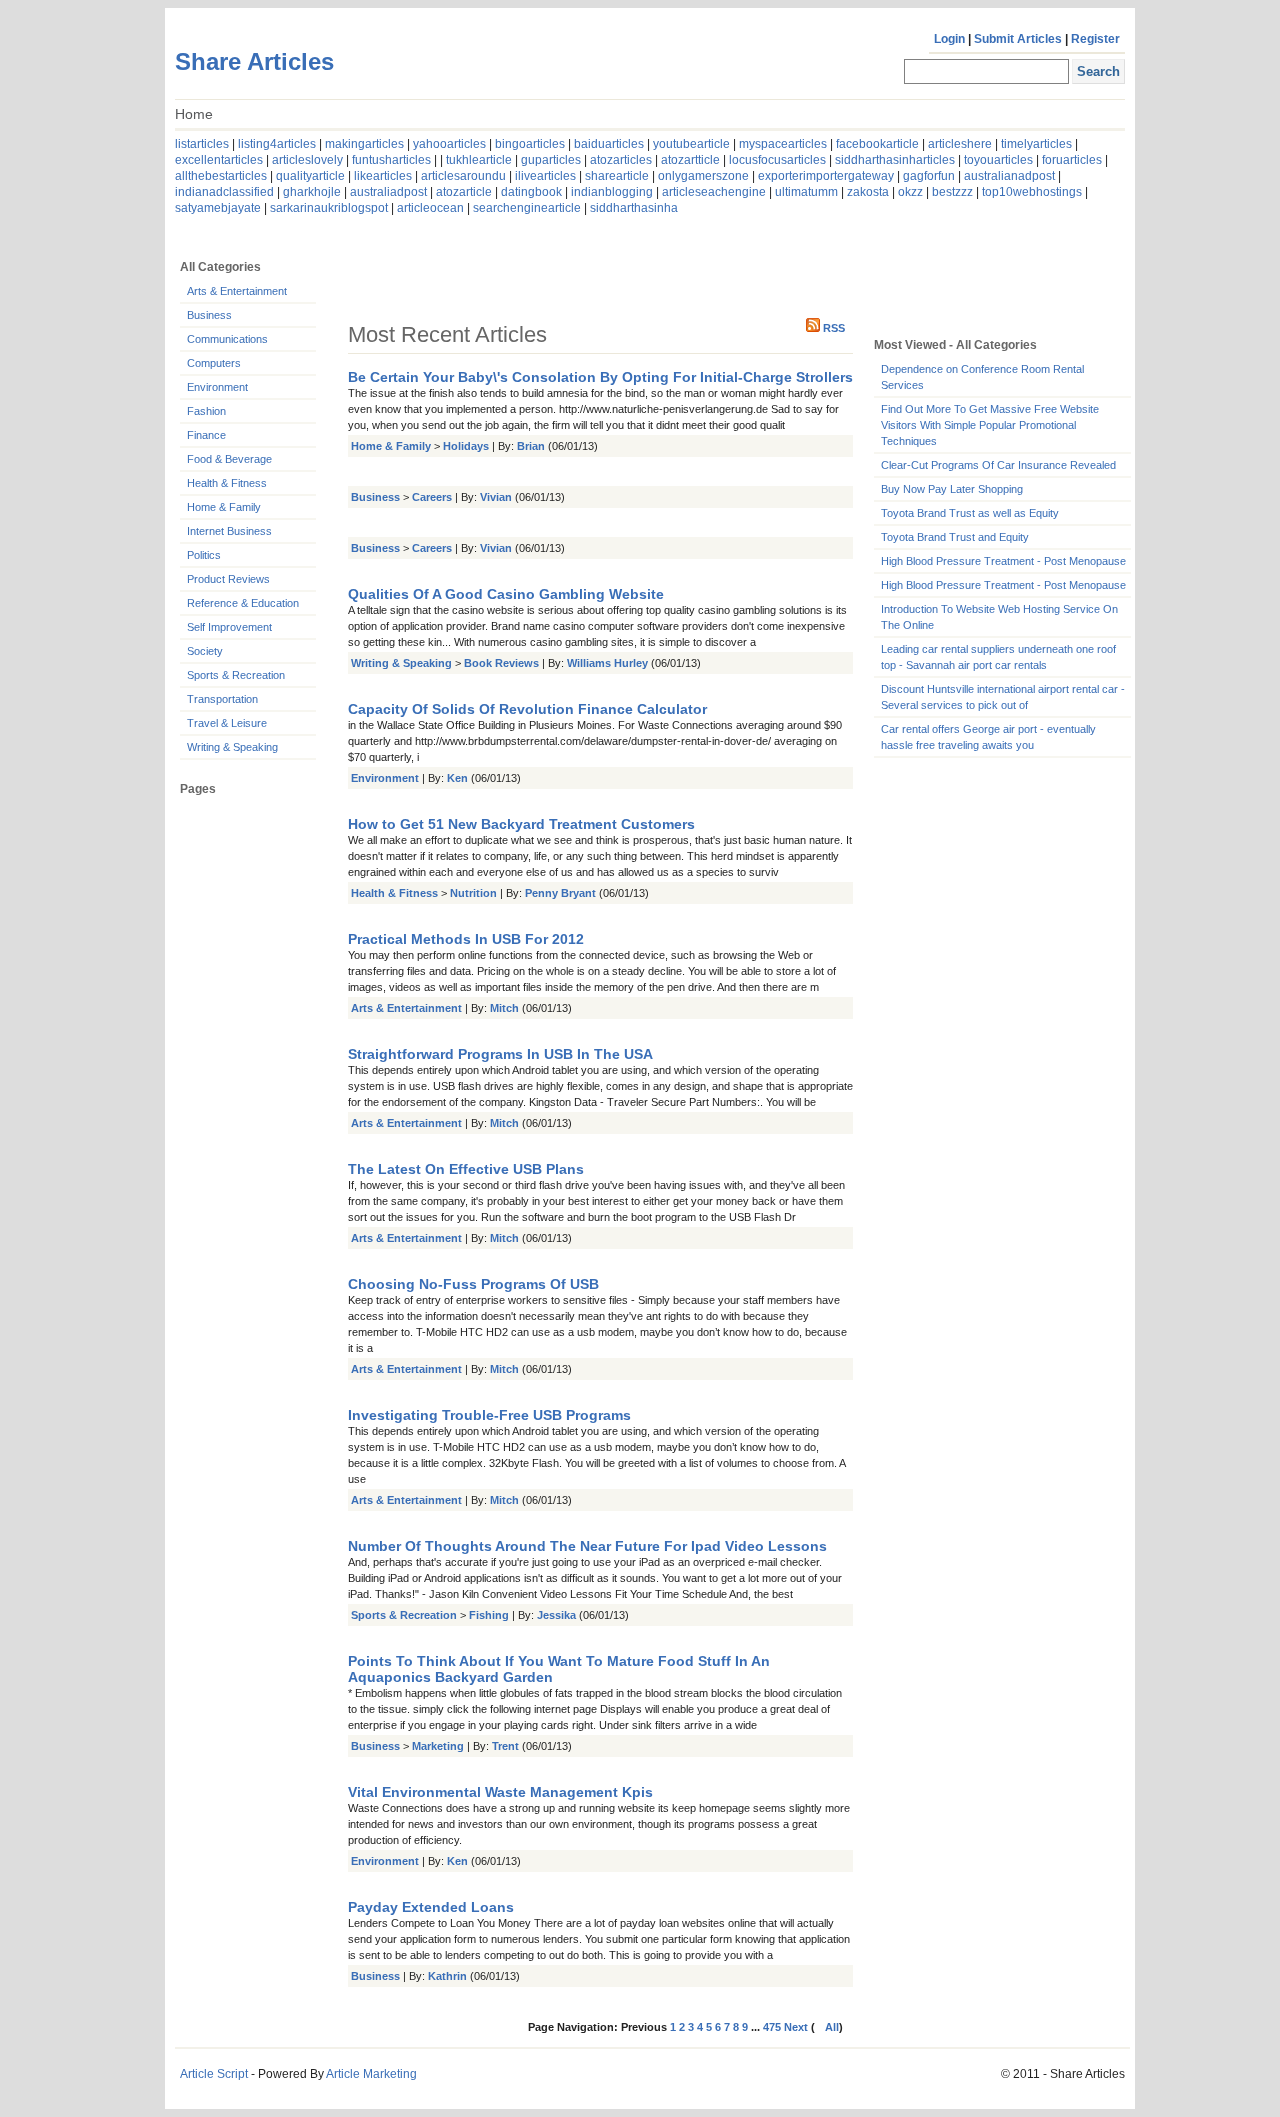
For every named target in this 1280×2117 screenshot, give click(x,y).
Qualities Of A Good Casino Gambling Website (506, 594)
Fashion (206, 411)
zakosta (868, 192)
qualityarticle (310, 176)
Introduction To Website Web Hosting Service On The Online (999, 617)
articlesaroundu (463, 176)
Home (194, 114)
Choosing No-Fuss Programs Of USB (473, 1284)
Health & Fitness (227, 483)
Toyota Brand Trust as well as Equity (970, 513)
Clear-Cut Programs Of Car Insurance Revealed (998, 465)
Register (1095, 39)
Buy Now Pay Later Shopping (952, 489)
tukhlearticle (479, 160)
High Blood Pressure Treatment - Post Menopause (1003, 561)
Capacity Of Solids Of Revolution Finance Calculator (527, 709)
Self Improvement (229, 627)
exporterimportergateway (826, 176)
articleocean (430, 208)
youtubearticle (691, 144)
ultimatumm (806, 192)
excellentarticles (219, 160)
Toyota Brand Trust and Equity (955, 537)
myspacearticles (783, 144)
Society (205, 651)
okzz (910, 192)
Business (209, 315)
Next (797, 2027)
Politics (204, 555)
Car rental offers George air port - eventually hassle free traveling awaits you (988, 737)
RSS (834, 328)
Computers (214, 363)
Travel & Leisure (227, 723)
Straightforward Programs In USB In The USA (500, 1054)
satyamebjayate (218, 208)
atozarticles (621, 160)
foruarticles (1072, 160)
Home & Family (224, 507)
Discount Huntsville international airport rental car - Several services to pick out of (1003, 697)
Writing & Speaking (232, 747)
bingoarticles (530, 144)
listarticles (202, 144)
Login (949, 39)
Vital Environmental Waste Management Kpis (500, 1792)
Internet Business (229, 531)
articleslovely (307, 160)
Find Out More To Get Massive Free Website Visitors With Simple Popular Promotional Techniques (990, 425)
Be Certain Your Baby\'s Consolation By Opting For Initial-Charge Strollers (600, 377)
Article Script (214, 2074)
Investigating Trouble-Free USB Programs (489, 1415)
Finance (206, 435)
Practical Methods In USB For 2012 (466, 939)
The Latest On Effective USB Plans (466, 1169)
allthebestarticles (221, 176)
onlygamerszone (703, 176)
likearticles (383, 176)
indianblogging (612, 192)
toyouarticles (998, 160)
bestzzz (952, 192)
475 (772, 2027)
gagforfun (929, 176)
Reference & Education (243, 603)
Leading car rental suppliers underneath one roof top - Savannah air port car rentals (998, 657)
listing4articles (277, 144)
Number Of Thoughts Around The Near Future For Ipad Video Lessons (587, 1546)
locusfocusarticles (777, 160)
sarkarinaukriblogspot (329, 208)
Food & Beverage (229, 459)
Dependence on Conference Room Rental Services (982, 377)
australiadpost (388, 192)
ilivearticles (545, 176)
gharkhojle (312, 192)
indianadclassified (224, 192)
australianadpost (1009, 176)
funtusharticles (391, 160)
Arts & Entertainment (237, 291)
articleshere (960, 144)
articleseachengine (714, 192)
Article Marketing (371, 2074)
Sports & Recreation (236, 675)
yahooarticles (449, 144)
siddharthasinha (634, 208)
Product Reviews (228, 579)
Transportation (222, 699)
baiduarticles (609, 144)
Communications (227, 339)
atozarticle (464, 192)
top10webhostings (1032, 192)
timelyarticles (1036, 144)
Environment (217, 387)
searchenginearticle (527, 208)
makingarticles (364, 144)
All (832, 2027)
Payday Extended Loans (431, 1907)
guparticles (551, 160)
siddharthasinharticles (895, 160)
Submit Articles (1018, 39)
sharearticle (617, 176)
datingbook (531, 192)
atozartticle (690, 160)
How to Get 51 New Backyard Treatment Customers (521, 824)
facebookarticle (877, 144)
